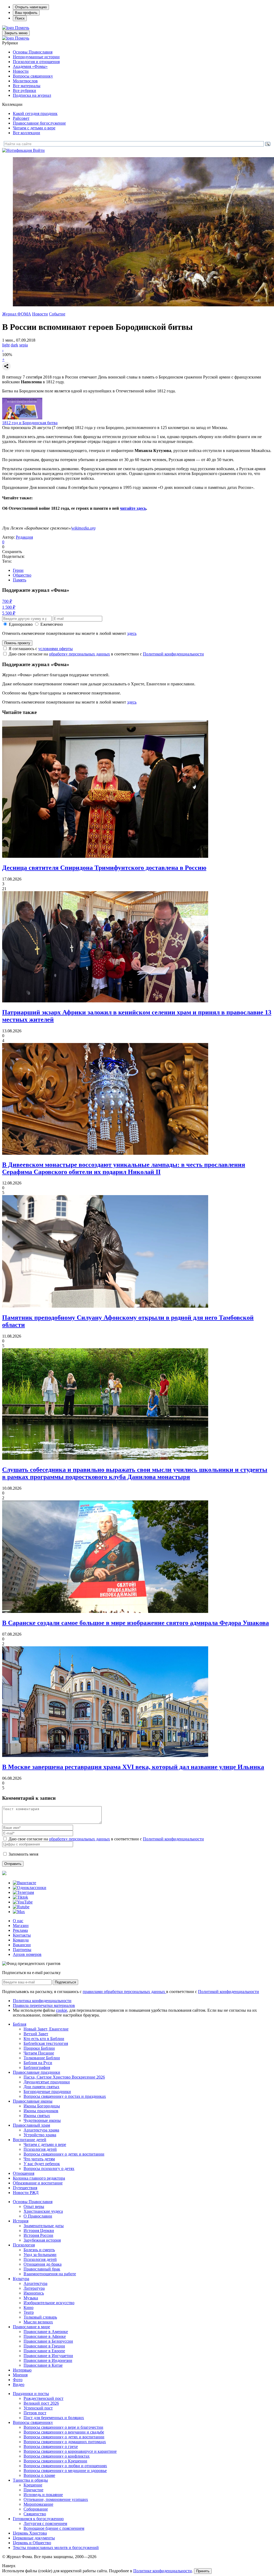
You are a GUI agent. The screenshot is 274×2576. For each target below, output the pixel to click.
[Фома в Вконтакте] (24, 1883)
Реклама (20, 1930)
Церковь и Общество (32, 2543)
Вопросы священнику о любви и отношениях (65, 2466)
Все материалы (27, 86)
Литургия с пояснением (45, 2523)
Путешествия (25, 2188)
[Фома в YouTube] (23, 1902)
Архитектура (35, 2283)
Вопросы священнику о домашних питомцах (65, 2442)
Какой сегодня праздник (35, 113)
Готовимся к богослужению (38, 2519)
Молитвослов (25, 81)
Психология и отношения (36, 62)
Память (20, 580)
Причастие (33, 2490)
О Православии (38, 2216)
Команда (21, 1940)
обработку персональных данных (79, 654)
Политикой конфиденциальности (173, 654)
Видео (19, 2384)
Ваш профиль (26, 13)
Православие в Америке (46, 2332)
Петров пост (35, 2413)
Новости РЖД (26, 2193)
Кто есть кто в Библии (44, 2039)
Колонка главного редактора (39, 2178)
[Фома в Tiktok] (20, 1897)
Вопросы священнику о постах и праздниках (65, 2096)
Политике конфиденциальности (163, 2571)
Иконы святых (37, 2116)
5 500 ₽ (9, 613)
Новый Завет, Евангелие (46, 2029)
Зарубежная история (42, 2240)
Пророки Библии (39, 2048)
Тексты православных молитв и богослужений (56, 2548)
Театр (29, 2312)
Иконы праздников (41, 2111)
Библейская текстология (46, 2043)
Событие (57, 314)
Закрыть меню (16, 33)
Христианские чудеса (43, 2211)
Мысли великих (38, 2322)
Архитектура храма (41, 2130)
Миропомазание (38, 2504)
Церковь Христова (30, 2533)
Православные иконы (33, 2101)
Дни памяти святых (41, 2087)
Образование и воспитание (38, 2183)
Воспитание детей (30, 2140)
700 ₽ (7, 601)
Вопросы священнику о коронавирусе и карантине (70, 2451)
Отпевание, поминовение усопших (56, 2499)
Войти (39, 150)
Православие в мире (31, 2327)
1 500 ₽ (9, 607)
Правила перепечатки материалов (44, 2005)
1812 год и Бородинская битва (30, 423)
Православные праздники (37, 2072)
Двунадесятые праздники (47, 2082)
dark (14, 345)
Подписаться (65, 1982)
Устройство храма (40, 2135)
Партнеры (22, 1950)
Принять (203, 2571)
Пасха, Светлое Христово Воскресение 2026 (64, 2077)
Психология (24, 2245)
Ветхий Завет (36, 2034)
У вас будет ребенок (42, 2164)
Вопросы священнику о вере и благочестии (63, 2427)
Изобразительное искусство (49, 2303)
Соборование (36, 2509)
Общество (22, 575)
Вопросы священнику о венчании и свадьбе (64, 2432)
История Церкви (39, 2231)
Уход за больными (40, 2255)
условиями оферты (56, 649)
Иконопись (34, 2293)
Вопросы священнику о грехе (51, 2446)
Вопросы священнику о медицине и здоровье (65, 2471)
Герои (18, 570)
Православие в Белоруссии (48, 2341)
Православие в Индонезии (48, 2360)
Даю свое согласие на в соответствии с (106, 654)
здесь (132, 633)
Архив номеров (27, 1954)
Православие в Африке (45, 2336)
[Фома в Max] (19, 1912)
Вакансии (22, 1945)
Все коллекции (26, 133)
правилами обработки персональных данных (124, 1992)
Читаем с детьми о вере (34, 128)
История (21, 2221)
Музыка (31, 2298)
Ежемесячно (52, 624)
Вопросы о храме (39, 2475)
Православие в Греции (44, 2346)
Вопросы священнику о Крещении (55, 2461)
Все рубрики (24, 90)
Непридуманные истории (36, 57)
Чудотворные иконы (42, 2120)
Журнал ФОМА (17, 314)
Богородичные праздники (47, 2092)
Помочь (22, 28)
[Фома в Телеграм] (23, 1892)
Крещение (33, 2485)
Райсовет (21, 118)
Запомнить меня (23, 1854)
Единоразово (21, 624)
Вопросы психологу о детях (49, 2168)
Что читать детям (39, 2159)
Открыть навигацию (31, 7)
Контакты (22, 1935)
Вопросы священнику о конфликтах (57, 2456)
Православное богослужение (39, 123)
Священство (35, 2514)
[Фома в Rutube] (21, 1907)
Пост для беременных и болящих (54, 2418)
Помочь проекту (17, 643)
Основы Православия (33, 52)
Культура (21, 2279)
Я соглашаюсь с (41, 649)
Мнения (20, 2375)
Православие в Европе (44, 2351)
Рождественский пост (43, 2398)
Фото (18, 2380)
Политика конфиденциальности (42, 2001)
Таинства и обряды (30, 2480)
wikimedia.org (83, 528)
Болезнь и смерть (39, 2250)
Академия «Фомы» (30, 66)
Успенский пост (38, 2408)
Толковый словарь (40, 2317)
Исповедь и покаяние (43, 2495)
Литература (34, 2288)
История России (38, 2235)
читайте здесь (133, 508)
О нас (18, 1921)
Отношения (24, 2173)
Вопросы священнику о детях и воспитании (64, 2154)
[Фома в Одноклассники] (30, 1888)
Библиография (37, 2067)
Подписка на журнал (32, 95)
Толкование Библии (42, 2058)
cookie (62, 2010)
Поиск (20, 18)
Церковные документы (34, 2538)
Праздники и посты (31, 2394)
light (6, 345)
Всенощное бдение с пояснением (54, 2528)
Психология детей (40, 2149)
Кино (28, 2307)
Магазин (21, 1926)
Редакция (24, 537)
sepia (24, 345)
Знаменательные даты (44, 2226)
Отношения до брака (43, 2264)
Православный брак (42, 2269)
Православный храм (31, 2125)
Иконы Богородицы (42, 2106)
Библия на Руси (38, 2063)
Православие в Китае (43, 2365)
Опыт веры (34, 2206)
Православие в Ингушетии (48, 2356)
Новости (21, 71)
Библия (20, 2024)
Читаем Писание (39, 2053)
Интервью (22, 2370)
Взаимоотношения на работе (50, 2274)
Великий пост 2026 (41, 2403)
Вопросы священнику (33, 76)
